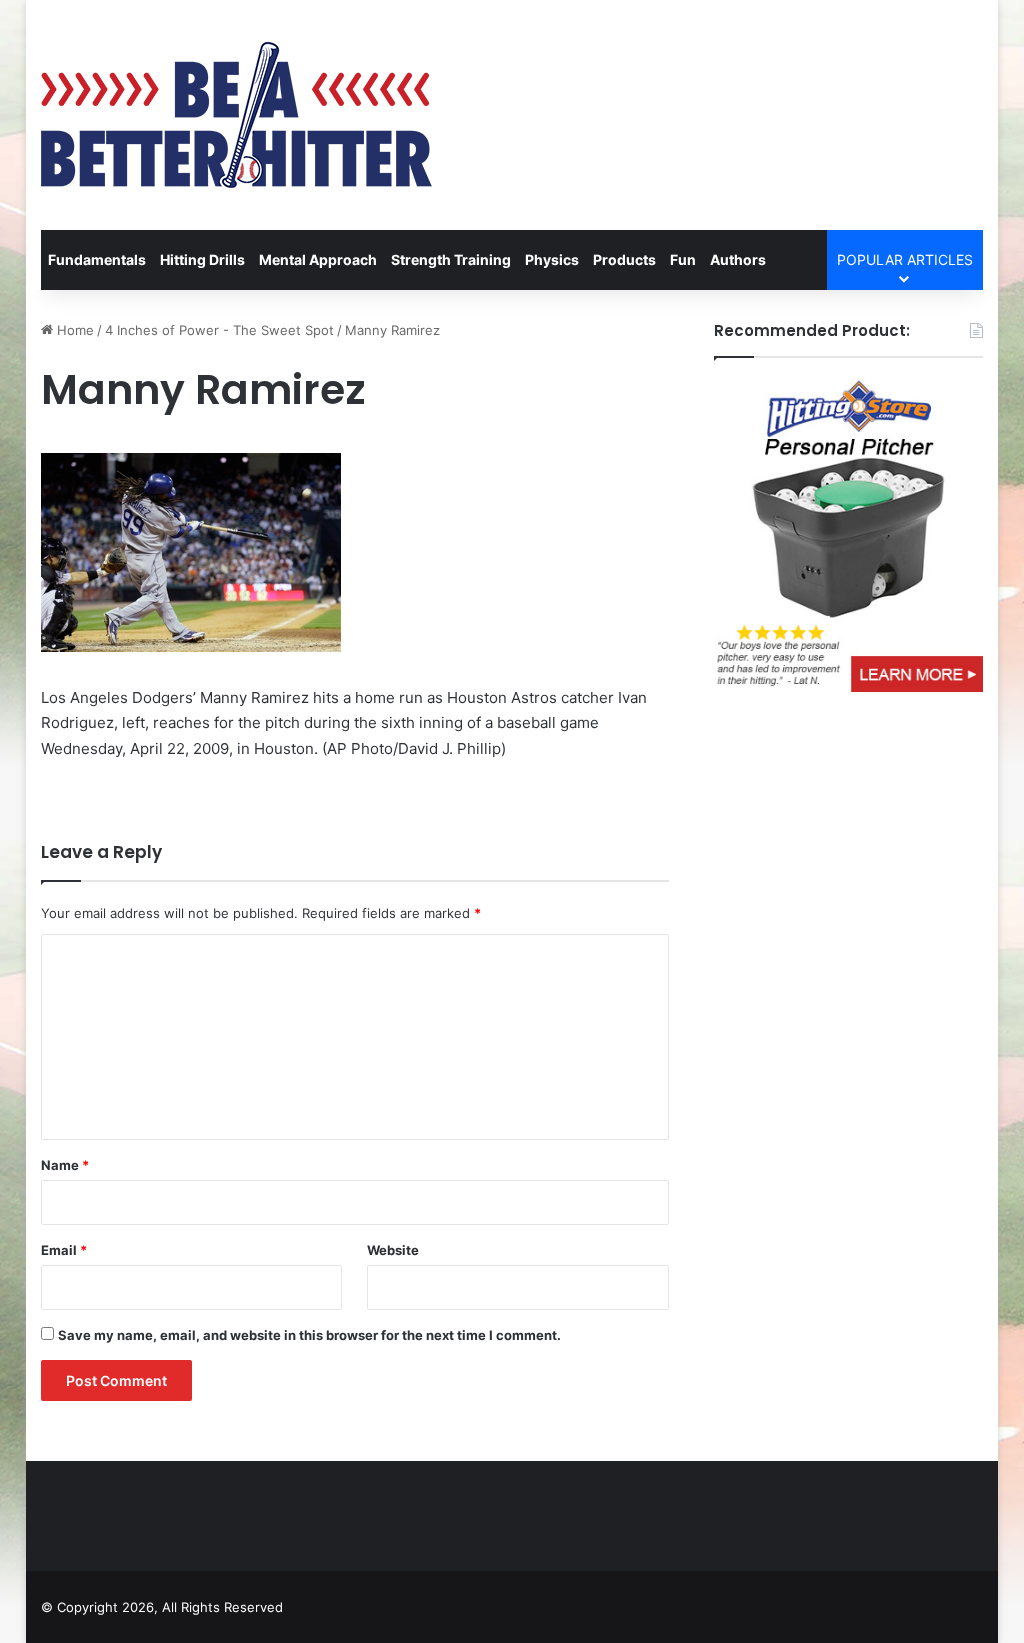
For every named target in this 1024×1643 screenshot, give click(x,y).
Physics (552, 259)
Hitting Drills (202, 259)
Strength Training (451, 259)
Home (73, 330)
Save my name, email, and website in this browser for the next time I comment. (309, 1335)
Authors (738, 259)
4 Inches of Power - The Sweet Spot (219, 330)
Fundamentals (97, 259)
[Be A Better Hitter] (236, 115)
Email (64, 1250)
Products (624, 259)
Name (65, 1165)
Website (393, 1250)
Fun (683, 259)
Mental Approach (318, 259)
